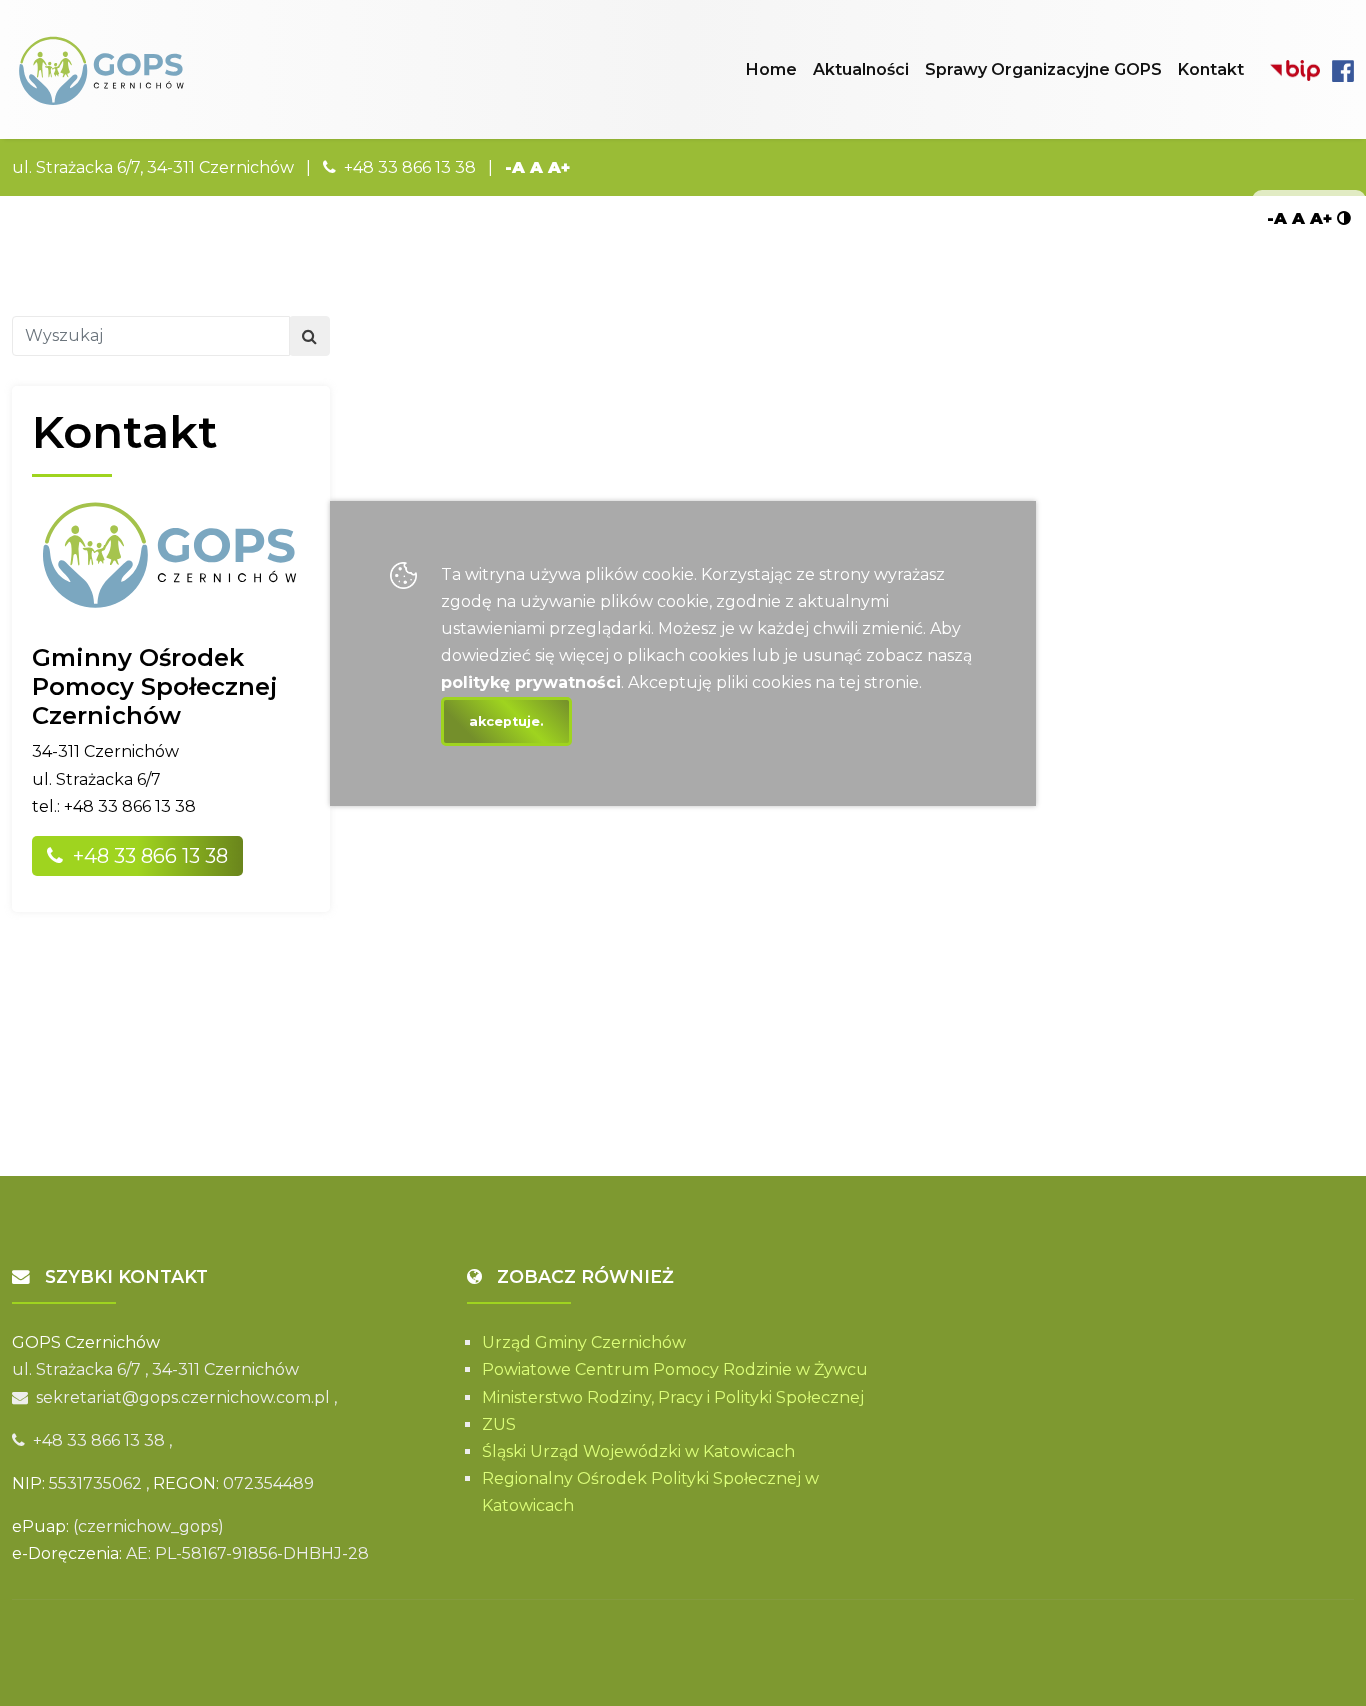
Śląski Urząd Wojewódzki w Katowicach (638, 1451)
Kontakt (1211, 69)
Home (771, 69)
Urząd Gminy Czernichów (584, 1342)
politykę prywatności (531, 682)
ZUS (499, 1424)
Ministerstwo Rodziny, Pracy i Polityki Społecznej (673, 1397)
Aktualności (861, 69)
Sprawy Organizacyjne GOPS (1043, 69)
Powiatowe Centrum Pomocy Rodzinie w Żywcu (675, 1369)
